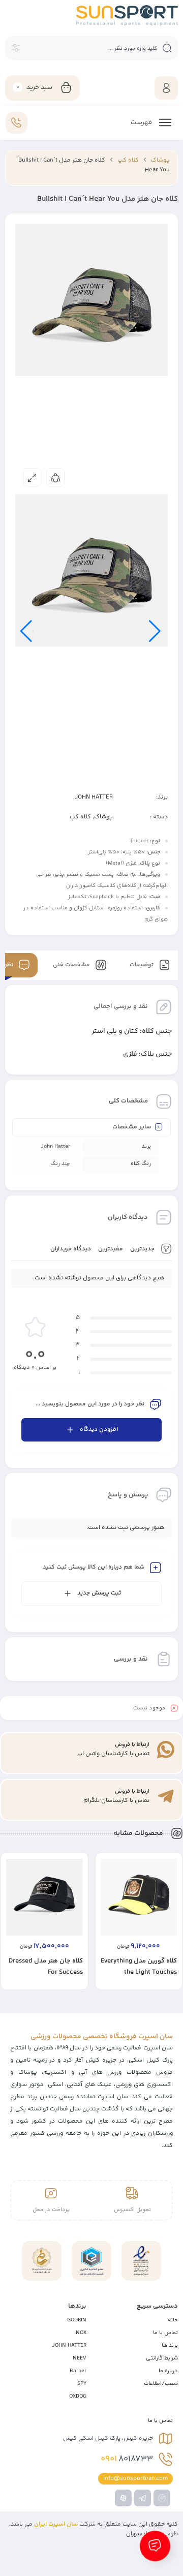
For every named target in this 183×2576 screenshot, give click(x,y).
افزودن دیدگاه (99, 1430)
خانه (173, 2320)
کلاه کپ (128, 160)
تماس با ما (165, 2333)
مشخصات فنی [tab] (72, 965)
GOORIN (77, 2320)
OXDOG (78, 2396)
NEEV (80, 2358)
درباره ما (168, 2371)
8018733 (127, 2459)
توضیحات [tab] (142, 965)
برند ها (170, 2345)
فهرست (142, 122)
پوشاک (160, 160)
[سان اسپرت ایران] (127, 16)
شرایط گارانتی (162, 2358)
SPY (82, 2384)
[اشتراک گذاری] (55, 477)
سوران (134, 2534)
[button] (129, 1989)
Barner (78, 2371)
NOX (81, 2333)
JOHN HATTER (94, 797)
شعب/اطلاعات (161, 2384)
